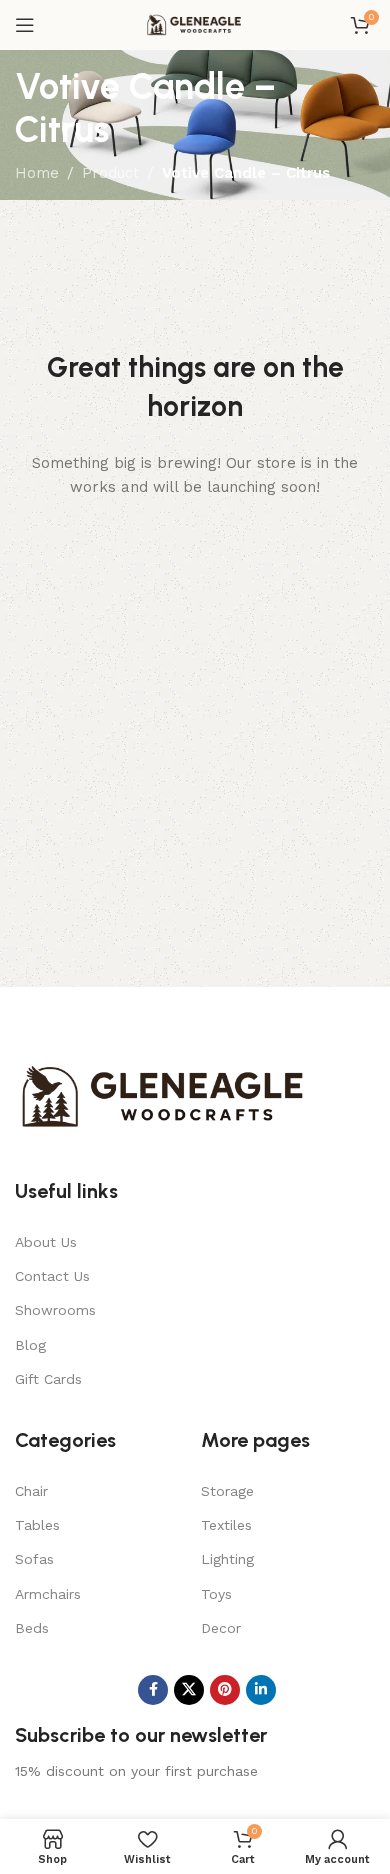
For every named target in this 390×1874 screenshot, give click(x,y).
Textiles (226, 1525)
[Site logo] (195, 24)
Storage (227, 1491)
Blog (30, 1345)
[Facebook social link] (153, 1690)
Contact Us (52, 1276)
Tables (37, 1525)
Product (110, 173)
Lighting (227, 1559)
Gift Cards (48, 1379)
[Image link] (165, 1096)
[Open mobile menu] (25, 25)
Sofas (34, 1559)
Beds (32, 1628)
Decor (221, 1628)
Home (37, 173)
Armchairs (48, 1594)
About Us (46, 1242)
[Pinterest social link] (225, 1690)
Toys (216, 1594)
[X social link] (189, 1690)
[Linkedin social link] (261, 1690)
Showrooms (55, 1310)
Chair (31, 1491)
